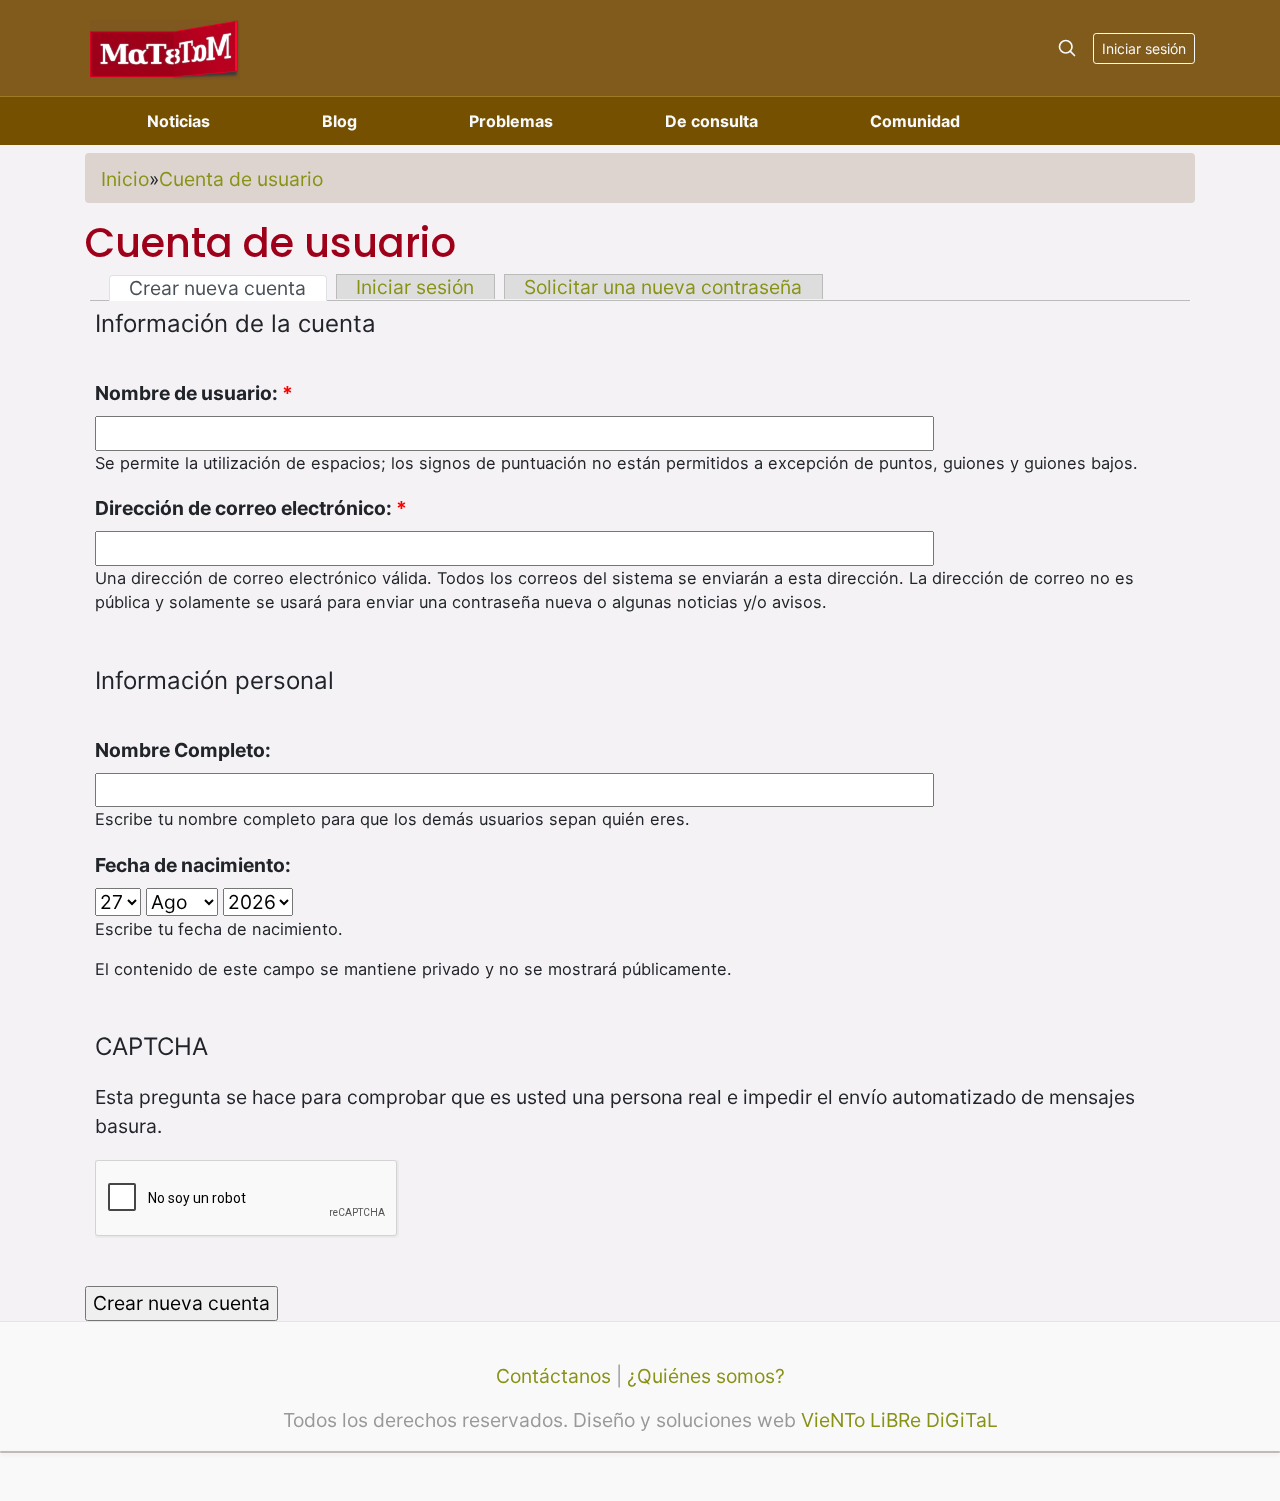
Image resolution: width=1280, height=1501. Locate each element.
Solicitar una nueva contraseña (663, 287)
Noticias (178, 121)
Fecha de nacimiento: (193, 865)
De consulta (711, 121)
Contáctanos (553, 1376)
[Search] (1067, 48)
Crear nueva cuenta (217, 288)
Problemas (511, 121)
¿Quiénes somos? (706, 1376)
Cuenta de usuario (241, 179)
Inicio (125, 179)
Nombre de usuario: (194, 393)
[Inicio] (165, 47)
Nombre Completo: (183, 750)
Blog (339, 121)
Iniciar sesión (1144, 48)
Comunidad (915, 121)
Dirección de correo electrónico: (251, 508)
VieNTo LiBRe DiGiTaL (899, 1420)
